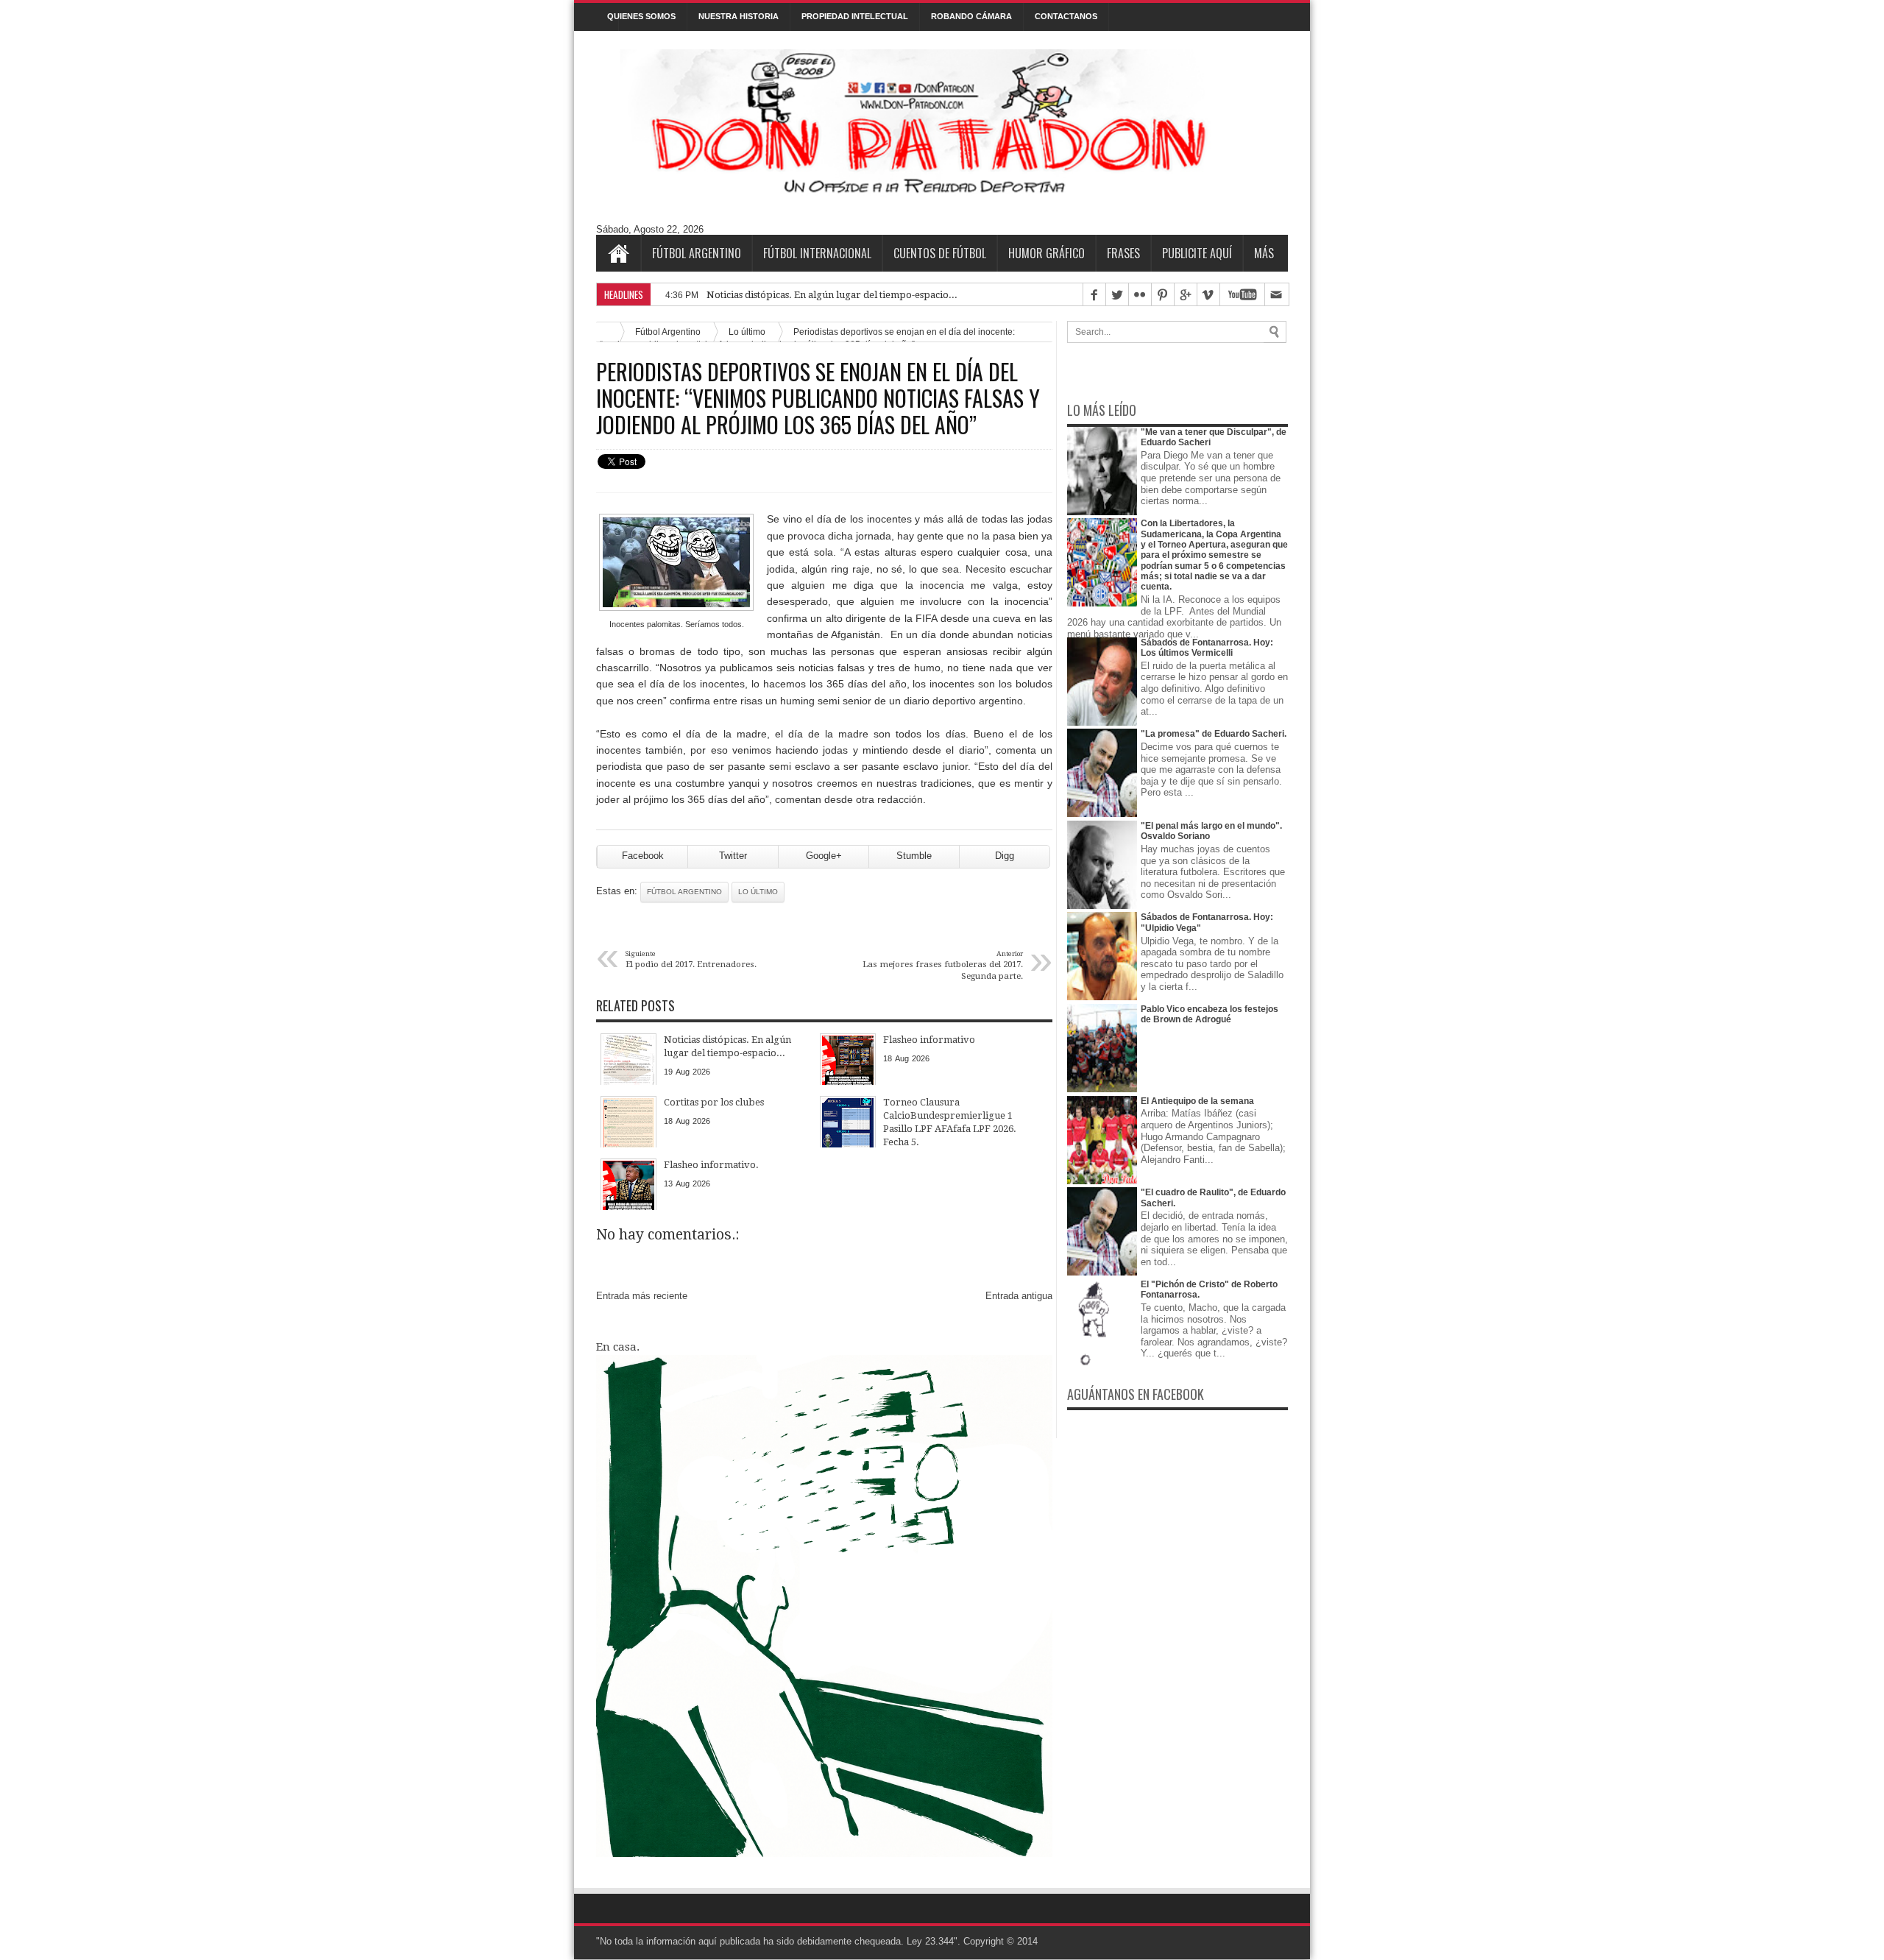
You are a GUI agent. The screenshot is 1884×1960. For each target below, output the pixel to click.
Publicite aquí (1197, 253)
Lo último (758, 892)
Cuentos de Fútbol (940, 253)
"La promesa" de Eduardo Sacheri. (1214, 734)
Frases (1123, 253)
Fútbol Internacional (817, 253)
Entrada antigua (1019, 1296)
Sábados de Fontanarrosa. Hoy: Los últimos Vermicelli (1207, 648)
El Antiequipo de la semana (1197, 1101)
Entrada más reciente (642, 1296)
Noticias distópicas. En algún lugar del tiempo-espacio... (832, 295)
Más (1264, 253)
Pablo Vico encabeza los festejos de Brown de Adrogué (1210, 1014)
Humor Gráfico (1047, 253)
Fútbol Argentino (697, 253)
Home (618, 253)
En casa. (618, 1347)
